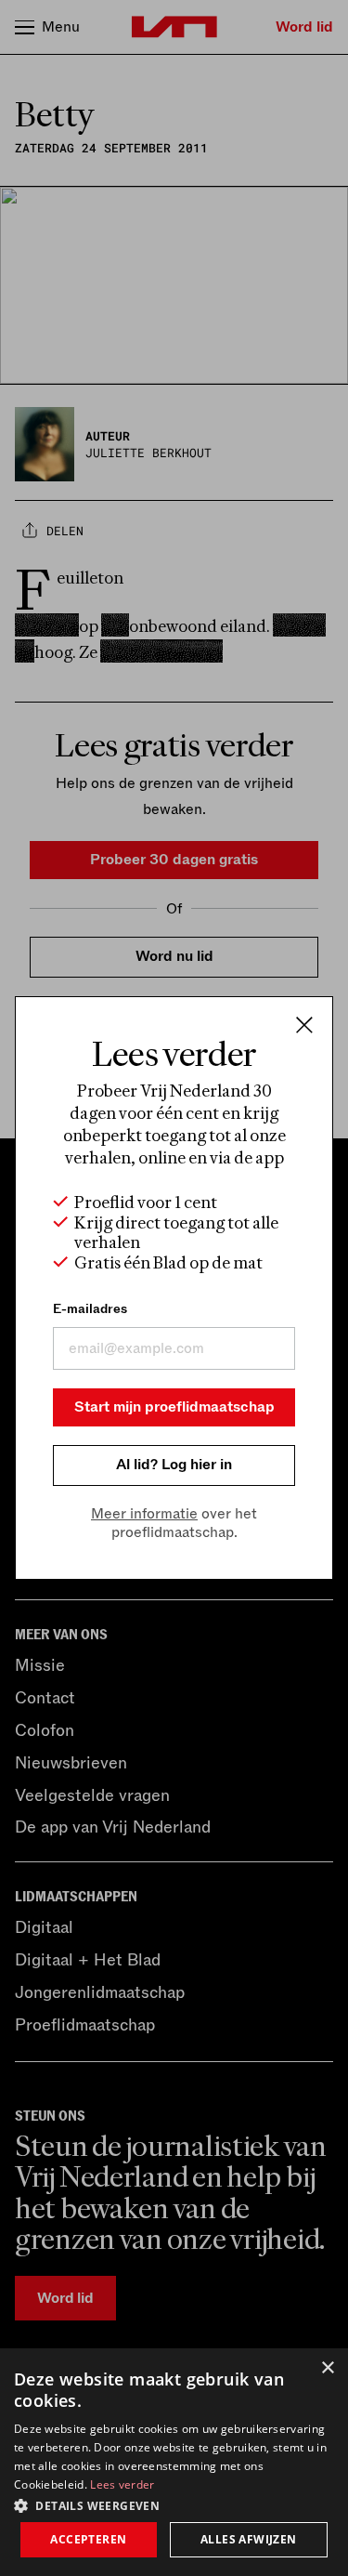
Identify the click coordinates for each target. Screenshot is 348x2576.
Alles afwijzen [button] (249, 2539)
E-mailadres (90, 1309)
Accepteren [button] (88, 2539)
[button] (174, 2504)
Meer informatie (144, 1514)
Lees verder (122, 2484)
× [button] (327, 2368)
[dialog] (174, 2462)
